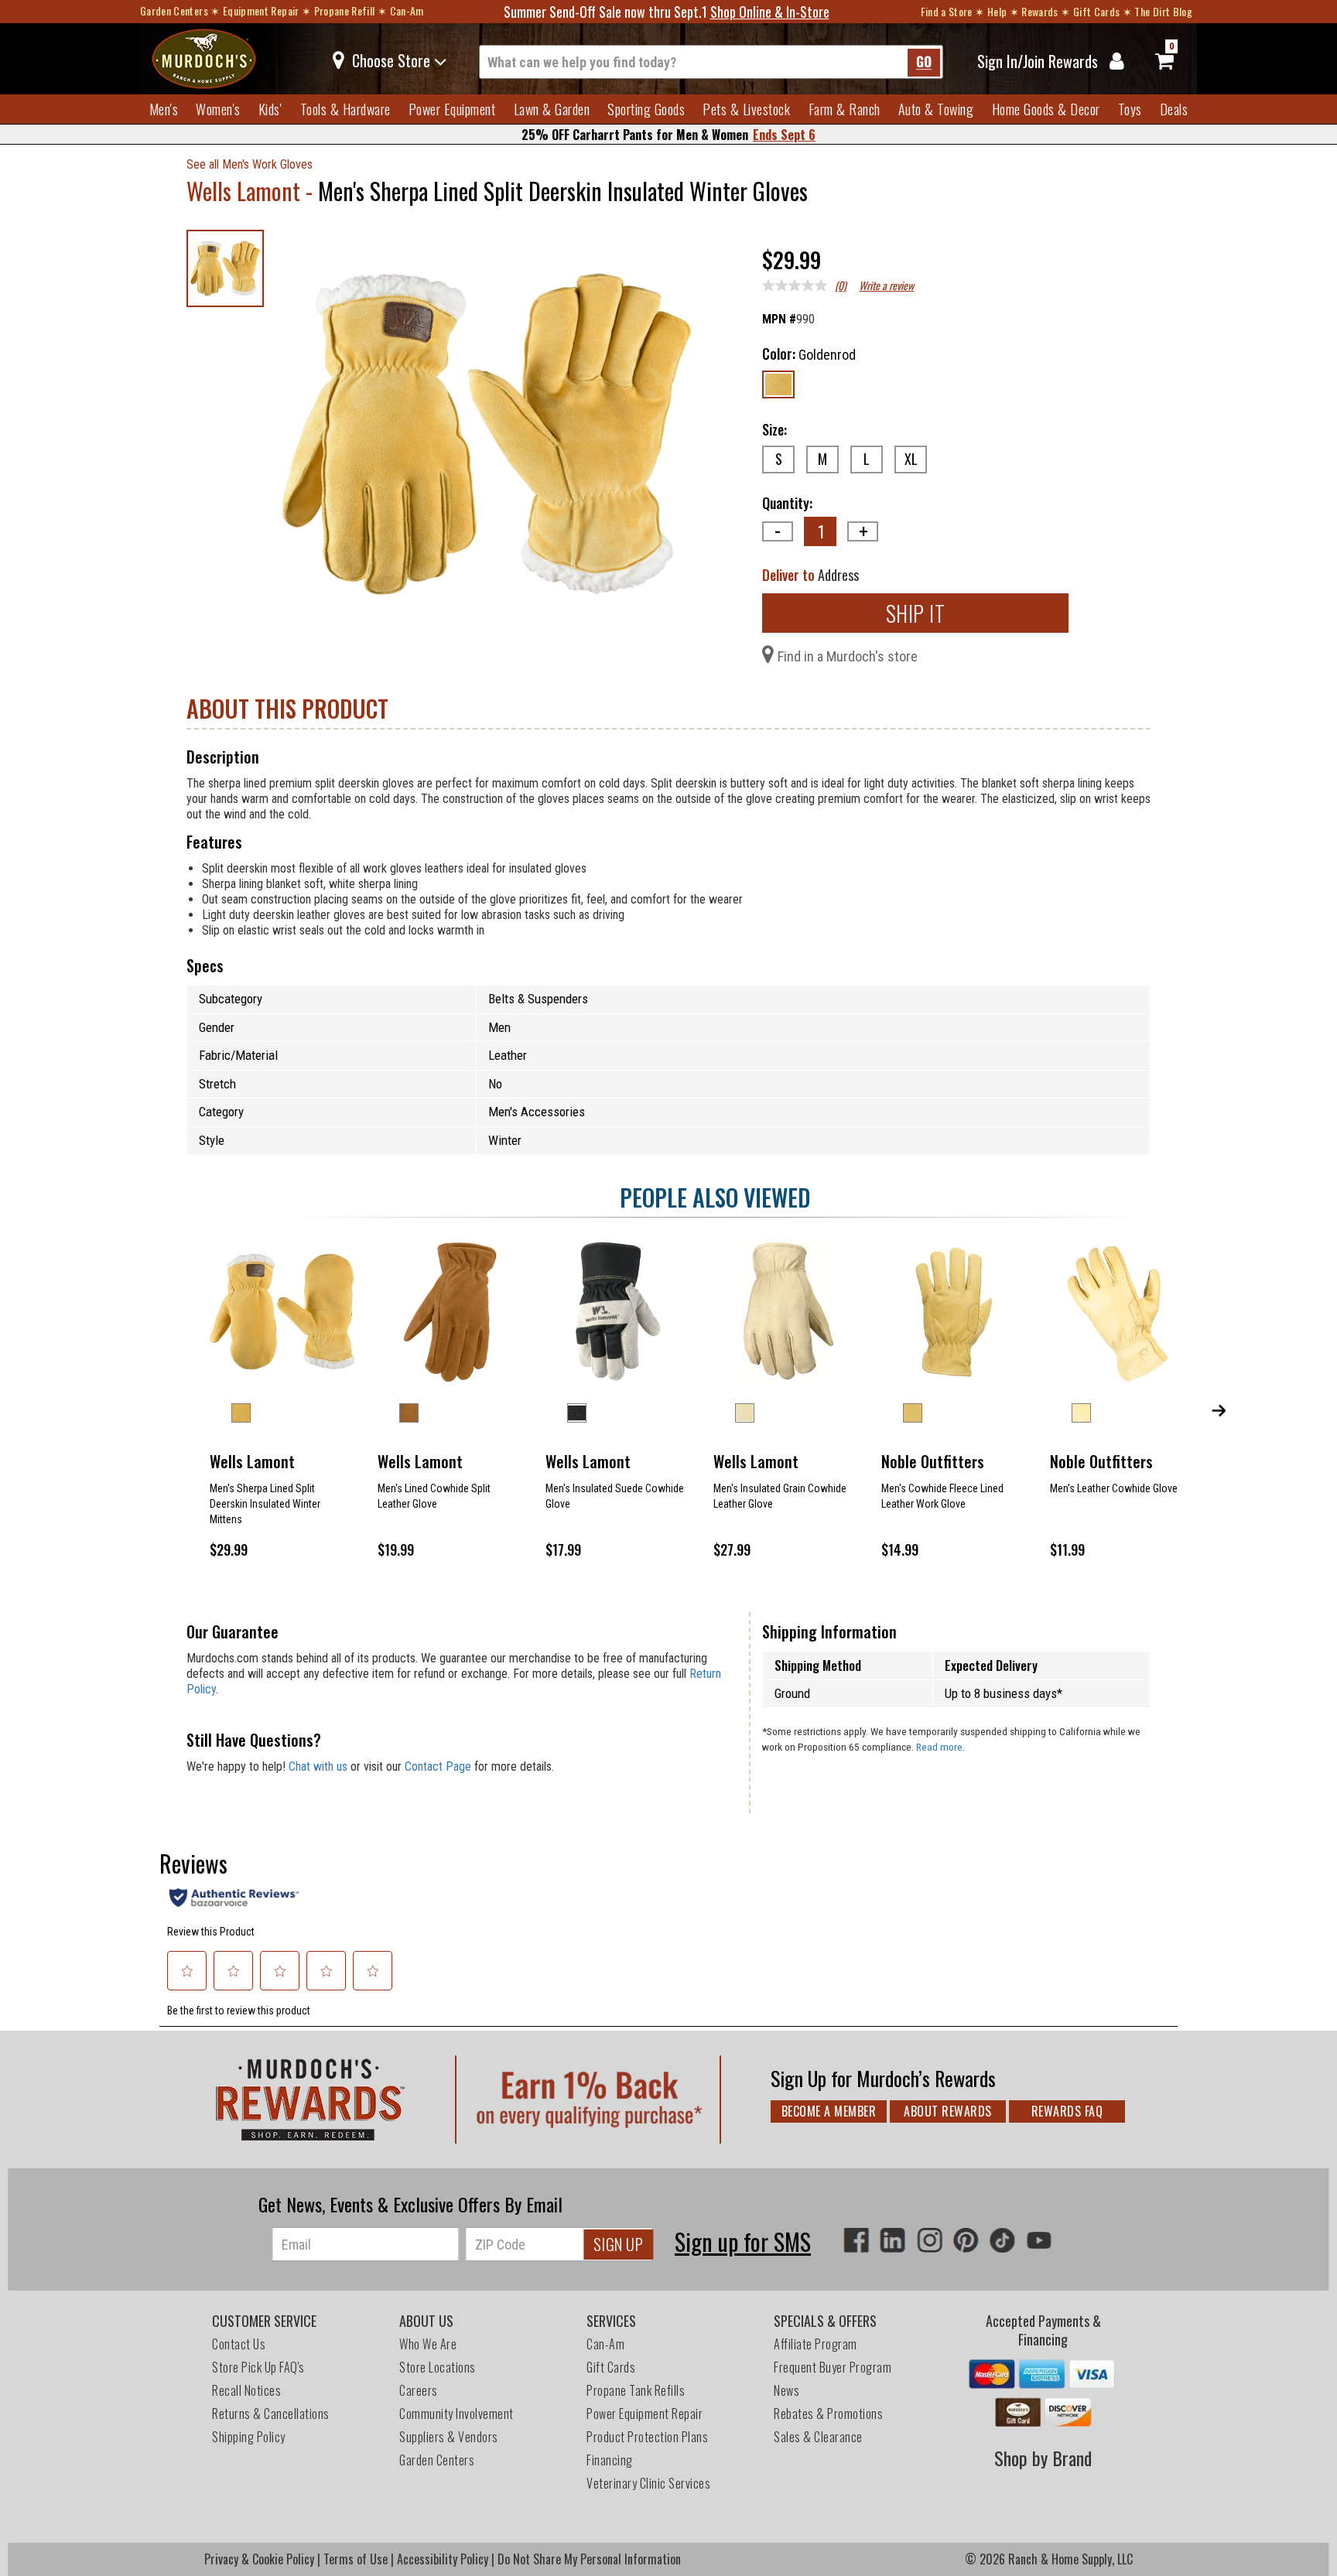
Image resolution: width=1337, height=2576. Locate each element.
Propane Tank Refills (636, 2390)
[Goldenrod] (778, 384)
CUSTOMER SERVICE (264, 2321)
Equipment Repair (261, 10)
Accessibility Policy (443, 2559)
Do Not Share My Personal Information (589, 2559)
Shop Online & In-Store (770, 12)
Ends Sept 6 (784, 135)
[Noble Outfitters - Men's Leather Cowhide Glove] (1122, 1312)
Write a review (886, 285)
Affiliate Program (816, 2344)
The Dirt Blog (1163, 11)
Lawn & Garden (552, 109)
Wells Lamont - (252, 191)
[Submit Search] (924, 63)
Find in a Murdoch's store (848, 656)
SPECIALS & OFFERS (825, 2321)
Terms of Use (356, 2559)
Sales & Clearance (818, 2437)
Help (997, 11)
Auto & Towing (936, 109)
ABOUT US (426, 2321)
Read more (939, 1747)
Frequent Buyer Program (833, 2367)
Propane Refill (345, 10)
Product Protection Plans (647, 2437)
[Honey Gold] (913, 1413)
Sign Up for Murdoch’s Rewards (883, 2078)
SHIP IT (916, 613)
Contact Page (438, 1766)
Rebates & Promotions (830, 2414)
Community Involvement (456, 2414)
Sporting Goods (646, 109)
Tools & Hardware (345, 109)
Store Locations (438, 2367)
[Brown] (409, 1413)
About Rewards (948, 2111)
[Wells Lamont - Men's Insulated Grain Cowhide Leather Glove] (786, 1312)
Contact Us (239, 2344)
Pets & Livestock (746, 109)
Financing (610, 2460)
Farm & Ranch (845, 109)
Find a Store (947, 11)
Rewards (1040, 11)
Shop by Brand (1043, 2458)
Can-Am (407, 10)
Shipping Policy (249, 2437)
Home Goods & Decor (1046, 109)
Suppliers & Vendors (449, 2437)
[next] (1219, 1409)
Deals (1174, 109)
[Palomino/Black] (577, 1413)
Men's (164, 109)
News (786, 2390)
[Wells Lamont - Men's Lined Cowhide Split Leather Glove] (450, 1312)
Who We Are (428, 2344)
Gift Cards (1097, 11)
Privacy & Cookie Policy (259, 2559)
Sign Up (619, 2244)
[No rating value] (798, 285)
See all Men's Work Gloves (250, 165)
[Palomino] (745, 1413)
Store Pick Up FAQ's (258, 2367)
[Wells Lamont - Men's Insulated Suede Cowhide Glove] (618, 1312)
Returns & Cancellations (271, 2414)
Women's (218, 109)
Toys (1130, 109)
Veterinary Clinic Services (648, 2483)
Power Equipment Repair (645, 2414)
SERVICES (611, 2321)
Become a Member (829, 2111)
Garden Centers (174, 10)
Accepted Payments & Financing (1043, 2330)
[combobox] (711, 62)
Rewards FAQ (1067, 2111)
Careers (419, 2390)
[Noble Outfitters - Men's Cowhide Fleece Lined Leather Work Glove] (954, 1312)
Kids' (270, 109)
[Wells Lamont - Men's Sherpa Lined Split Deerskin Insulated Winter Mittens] (282, 1312)
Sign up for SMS (743, 2241)
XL (911, 459)
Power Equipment (452, 109)
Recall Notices (246, 2390)
